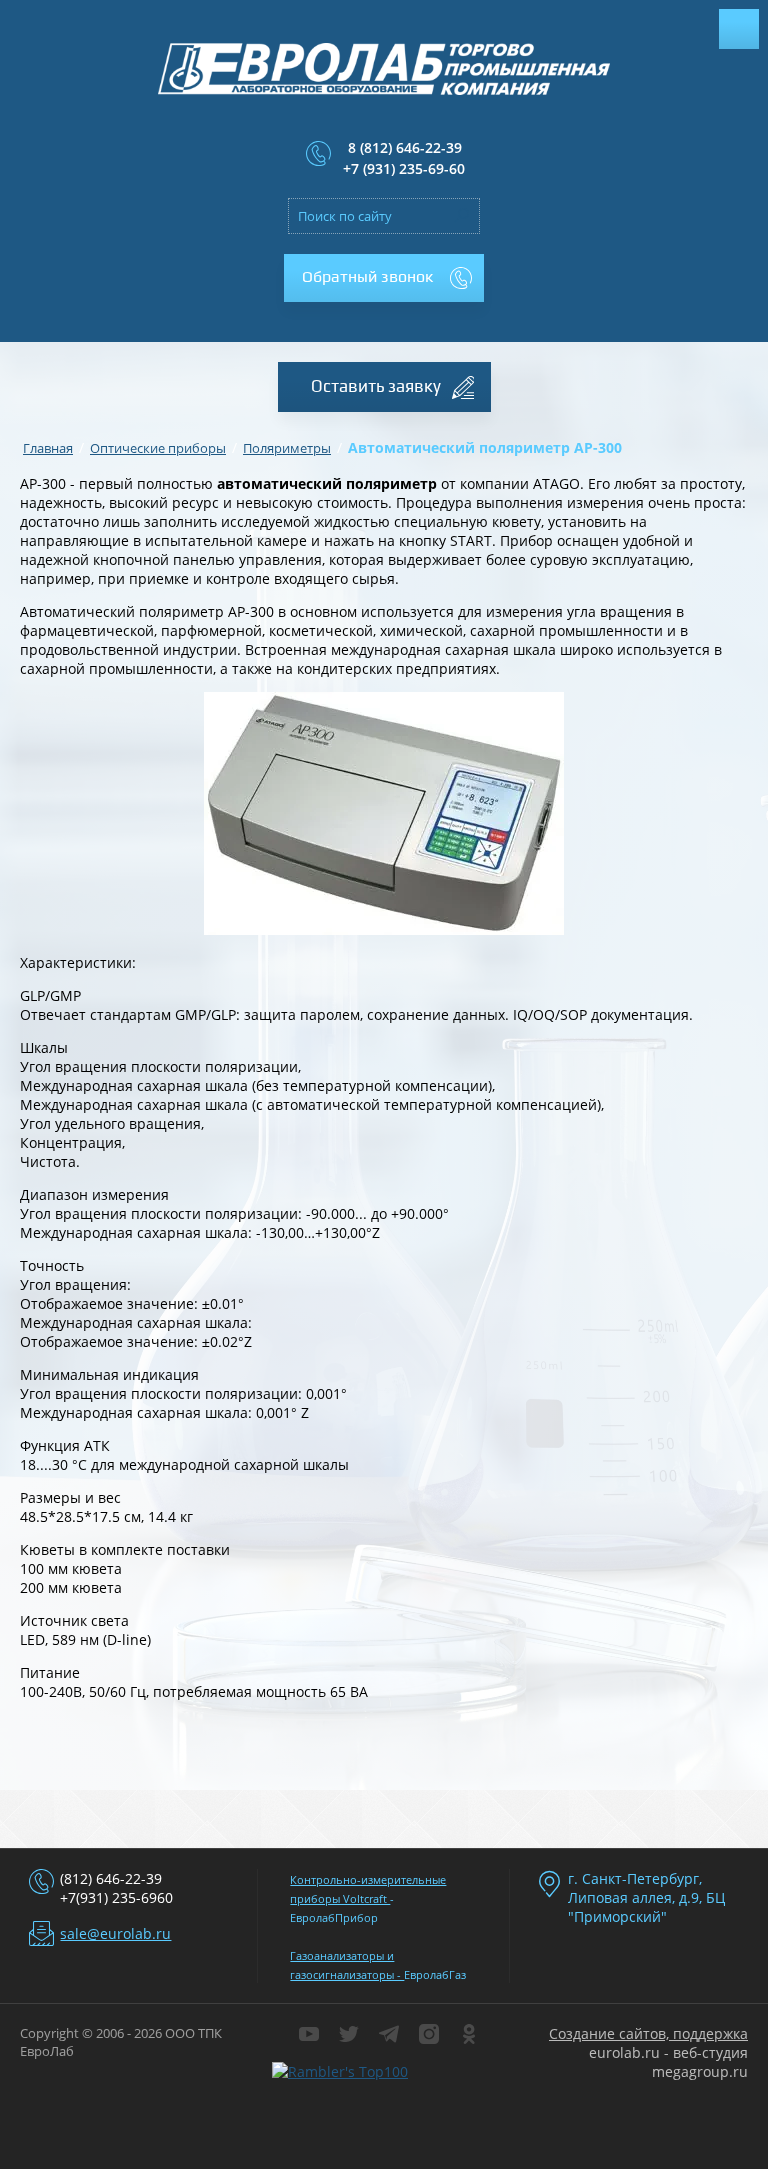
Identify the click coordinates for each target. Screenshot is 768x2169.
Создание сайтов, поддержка (648, 2033)
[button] (384, 278)
